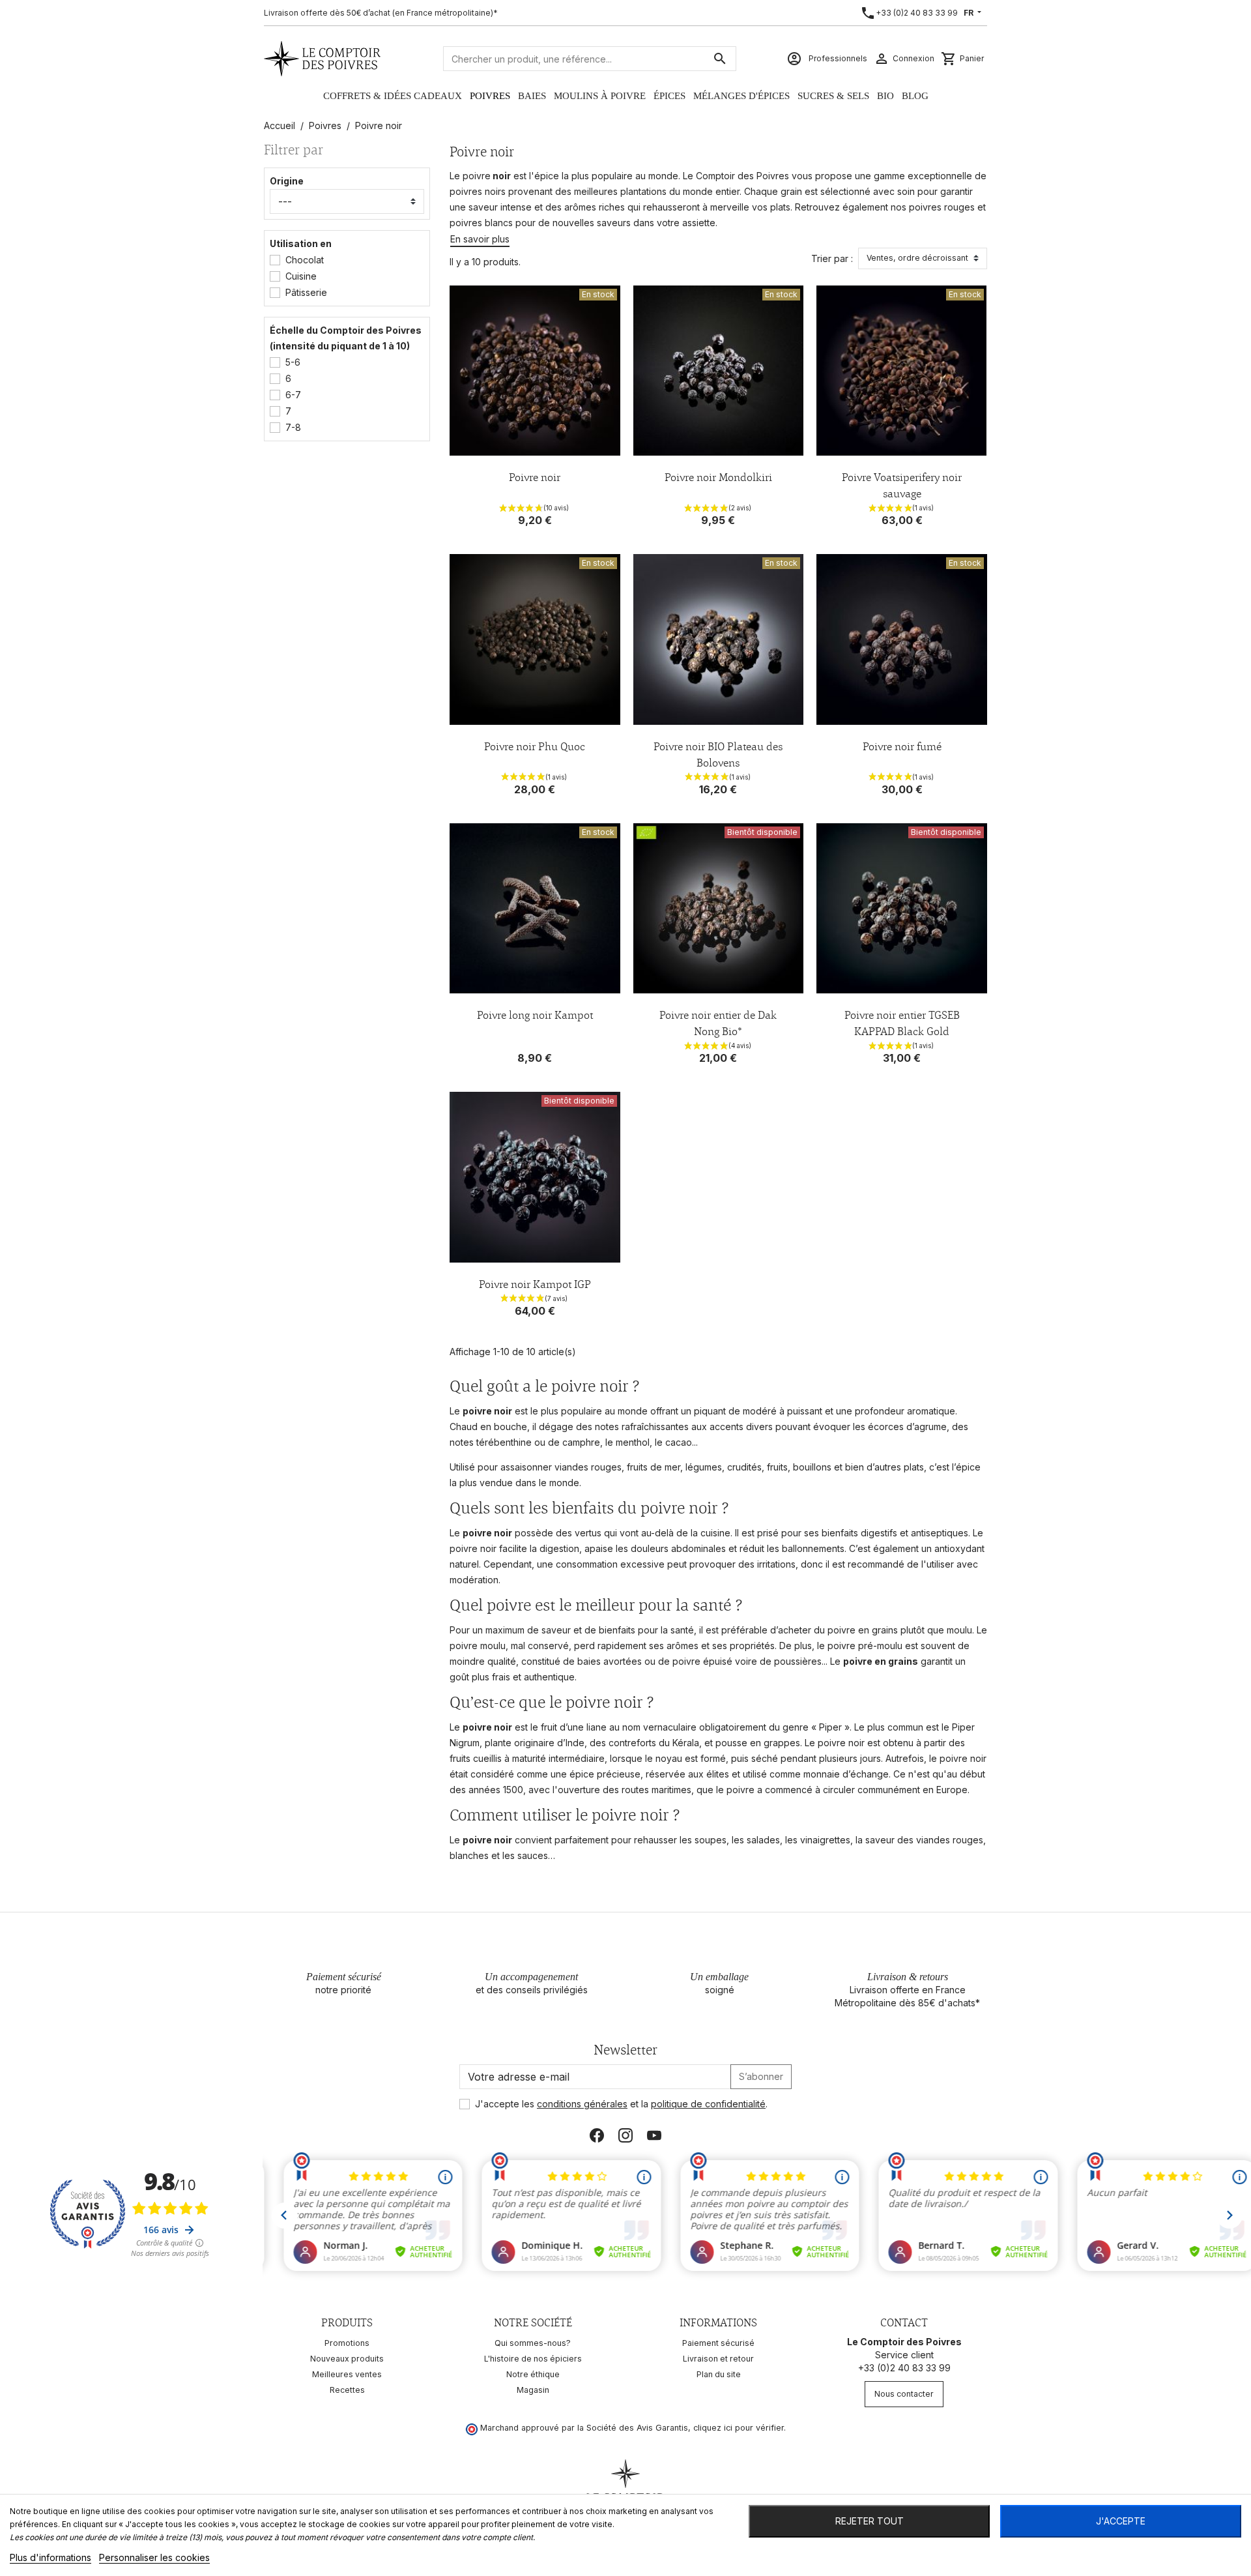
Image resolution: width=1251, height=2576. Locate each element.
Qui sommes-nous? (533, 2343)
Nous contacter (904, 2394)
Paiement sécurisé (718, 2343)
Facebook (597, 2135)
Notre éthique (533, 2374)
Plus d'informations (50, 2557)
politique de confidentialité (708, 2104)
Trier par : (832, 258)
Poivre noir (535, 477)
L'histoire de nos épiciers (533, 2359)
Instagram (625, 2135)
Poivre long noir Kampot (535, 1015)
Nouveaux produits (347, 2359)
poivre (477, 176)
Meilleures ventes (347, 2374)
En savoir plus (480, 239)
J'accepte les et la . (621, 2104)
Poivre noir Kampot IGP (535, 1284)
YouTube (654, 2135)
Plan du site (719, 2374)
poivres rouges (942, 207)
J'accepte (1121, 2521)
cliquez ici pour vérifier (739, 2428)
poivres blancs (481, 223)
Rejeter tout (870, 2521)
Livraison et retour (718, 2359)
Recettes (347, 2390)
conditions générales (582, 2104)
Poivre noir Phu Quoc (535, 746)
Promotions (347, 2343)
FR (970, 13)
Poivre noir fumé (902, 746)
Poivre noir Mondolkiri (718, 477)
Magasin (533, 2390)
